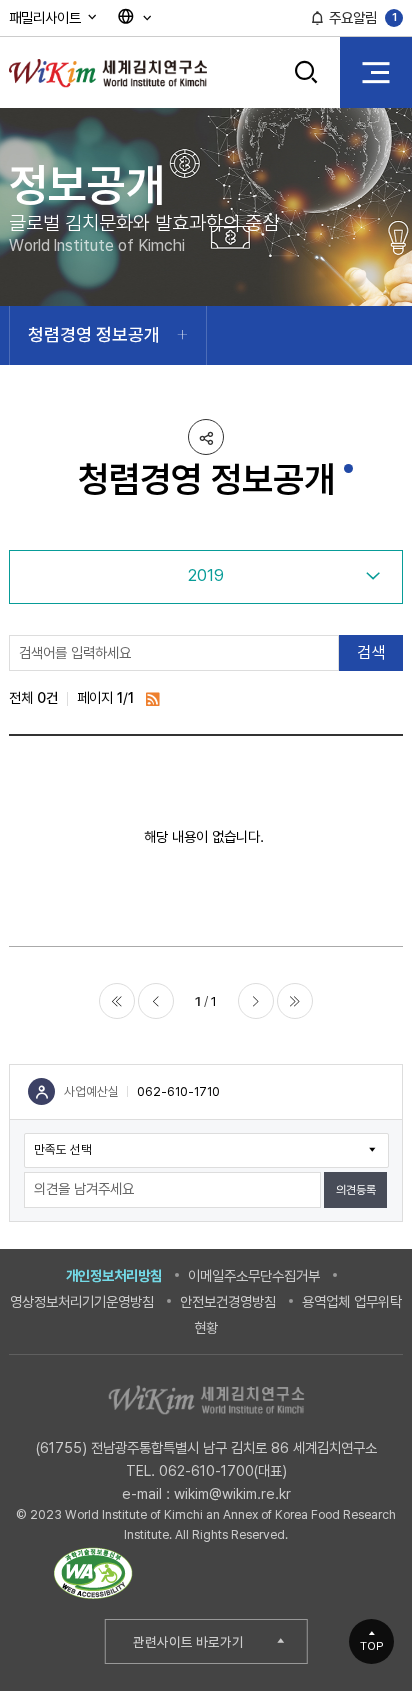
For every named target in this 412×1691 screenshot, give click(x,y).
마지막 (295, 1001)
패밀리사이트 (47, 17)
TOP (372, 1646)
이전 (156, 1001)
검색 (306, 86)
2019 (206, 575)
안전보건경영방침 (228, 1301)
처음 (117, 1001)
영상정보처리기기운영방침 (82, 1301)
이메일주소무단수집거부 (254, 1275)
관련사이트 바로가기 (188, 1642)
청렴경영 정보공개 (94, 334)
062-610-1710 (178, 1091)
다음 (256, 1001)
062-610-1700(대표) (223, 1470)
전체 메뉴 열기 (376, 72)
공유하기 (206, 437)
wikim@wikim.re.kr (232, 1493)
